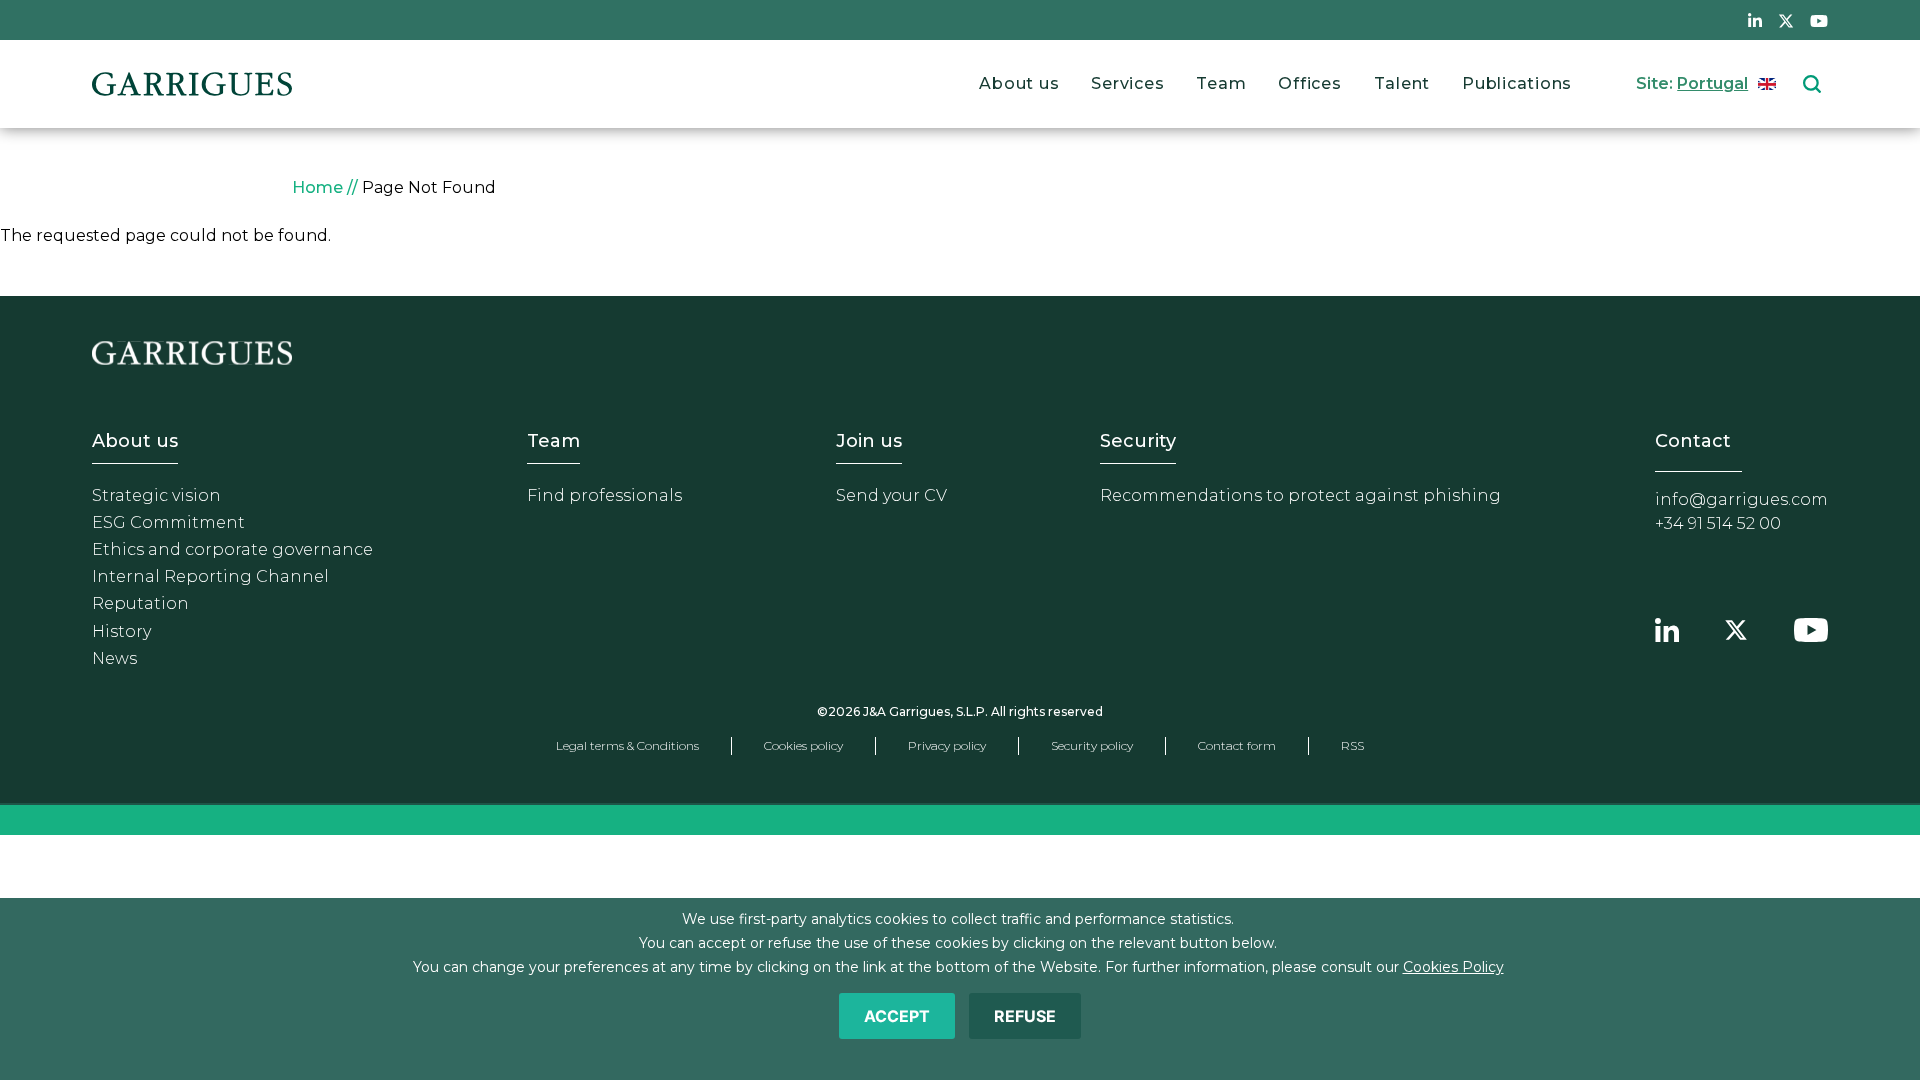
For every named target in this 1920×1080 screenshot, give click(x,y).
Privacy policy (947, 745)
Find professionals (604, 495)
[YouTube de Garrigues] (1819, 20)
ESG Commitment (168, 522)
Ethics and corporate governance (232, 549)
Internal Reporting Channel (210, 576)
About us (1019, 83)
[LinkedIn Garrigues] (1667, 628)
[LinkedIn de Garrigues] (1755, 20)
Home (317, 187)
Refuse (1025, 1016)
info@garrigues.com (1741, 499)
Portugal (1712, 83)
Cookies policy (803, 745)
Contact (1693, 441)
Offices (1309, 83)
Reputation (140, 603)
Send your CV (891, 495)
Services (1127, 83)
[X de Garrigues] (1786, 20)
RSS (1352, 745)
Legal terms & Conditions (627, 745)
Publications (1517, 83)
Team (1221, 83)
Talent (1402, 83)
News (114, 658)
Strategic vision (156, 495)
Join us (869, 441)
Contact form (1237, 745)
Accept (897, 1016)
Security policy (1092, 745)
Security (1138, 441)
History (121, 631)
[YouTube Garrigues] (1811, 628)
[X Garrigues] (1736, 628)
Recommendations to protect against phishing (1300, 495)
